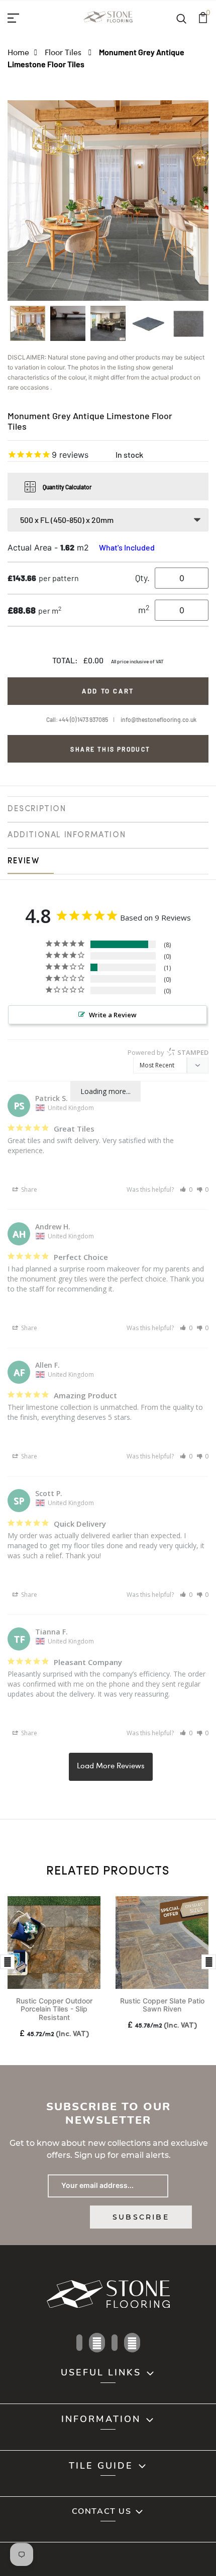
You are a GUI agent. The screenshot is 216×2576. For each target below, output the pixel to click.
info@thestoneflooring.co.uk (158, 719)
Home (18, 52)
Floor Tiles (64, 52)
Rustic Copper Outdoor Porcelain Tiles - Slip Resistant (54, 2009)
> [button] (111, 1767)
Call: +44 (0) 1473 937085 (77, 719)
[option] (28, 327)
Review (24, 861)
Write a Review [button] (113, 1015)
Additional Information (67, 835)
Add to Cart (108, 691)
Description (37, 809)
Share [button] (28, 1189)
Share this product (110, 749)
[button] (186, 1189)
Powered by (168, 1052)
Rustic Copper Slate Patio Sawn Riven (162, 2005)
